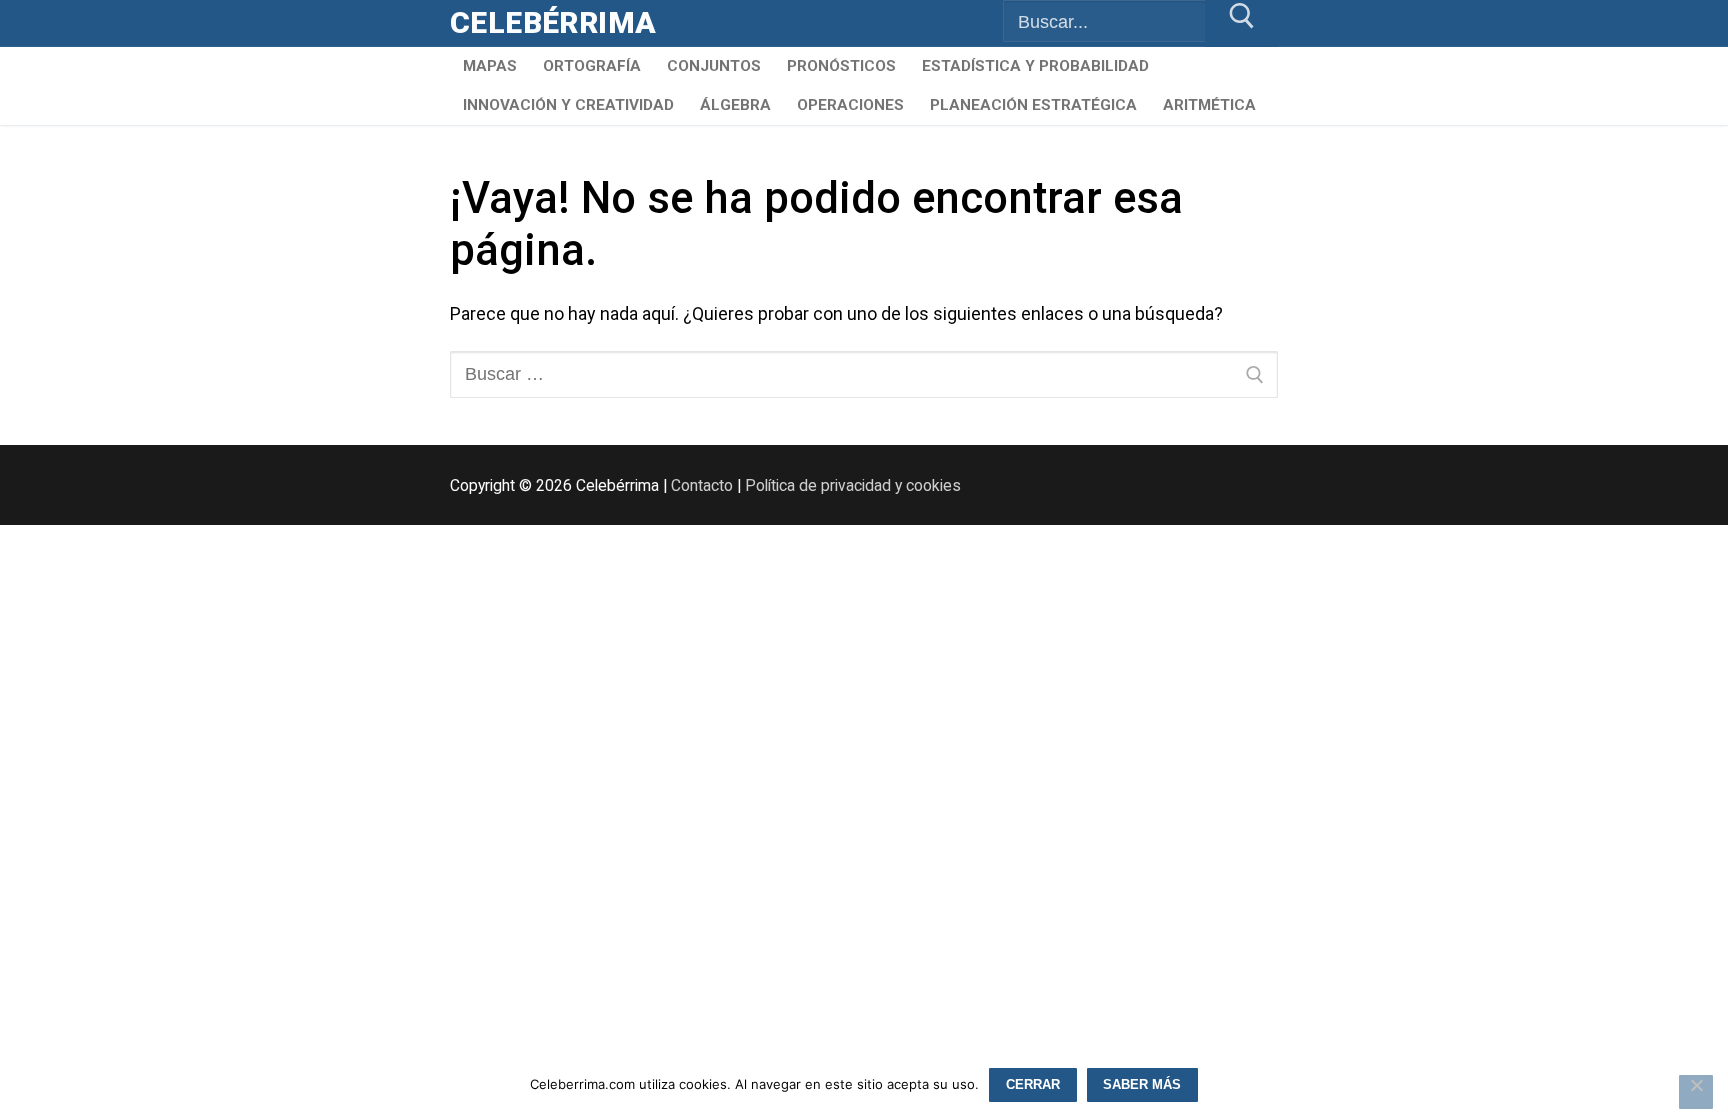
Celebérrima (553, 22)
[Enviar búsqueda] (1241, 23)
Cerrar (1033, 1084)
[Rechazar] (1696, 1092)
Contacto (702, 485)
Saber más (1142, 1084)
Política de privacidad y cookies (853, 485)
